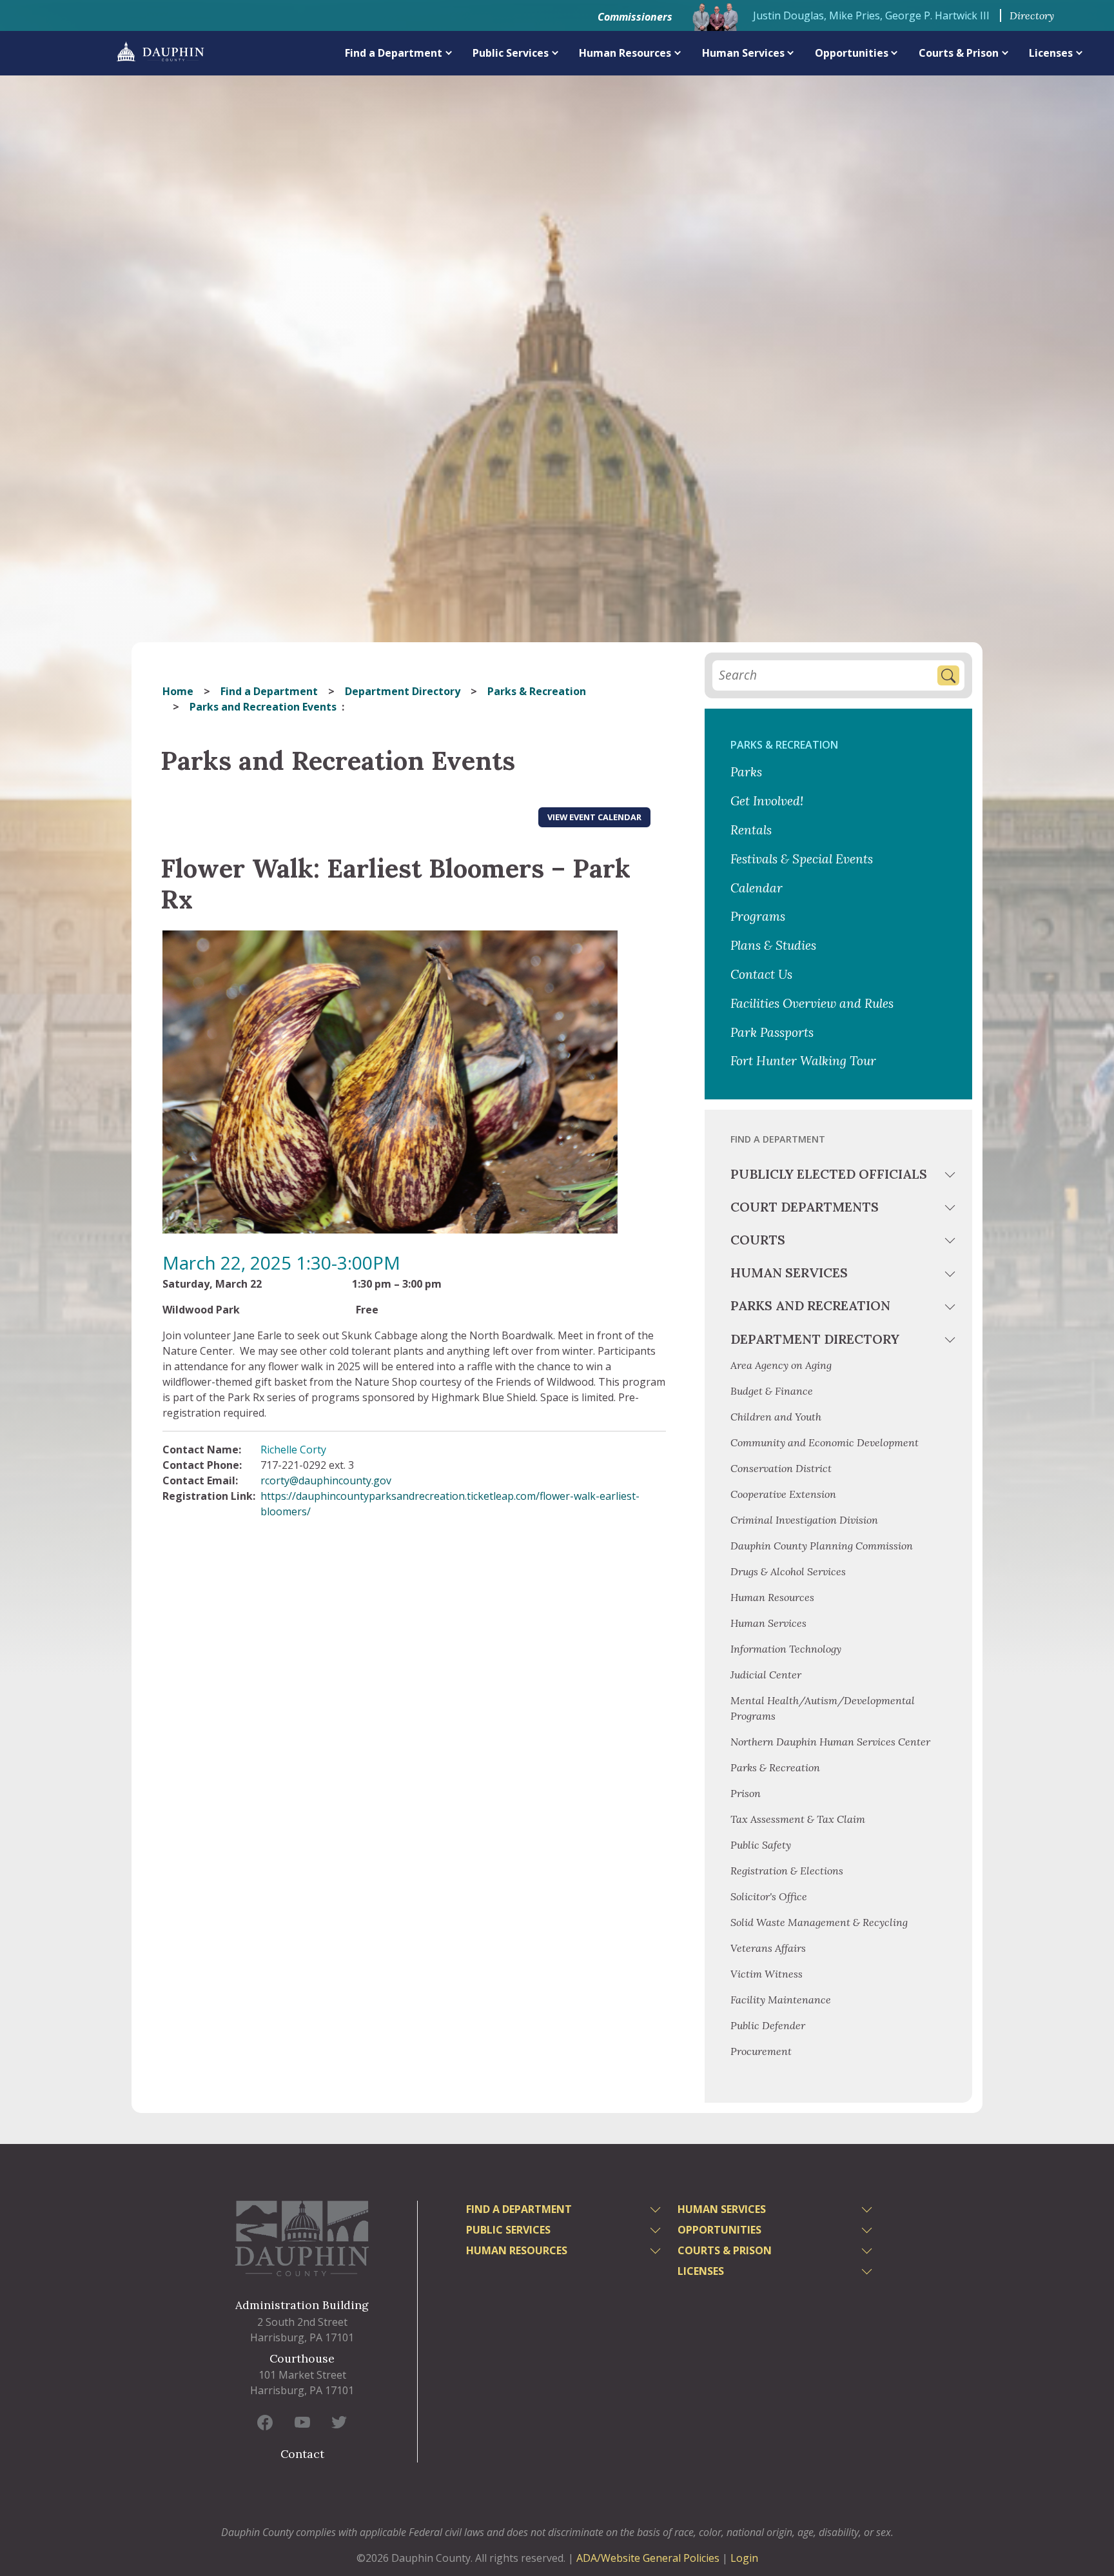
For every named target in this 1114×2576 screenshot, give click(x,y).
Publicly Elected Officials (829, 1174)
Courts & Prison (959, 53)
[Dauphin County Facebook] (265, 2422)
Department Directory (403, 691)
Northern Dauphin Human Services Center (830, 1742)
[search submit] (948, 675)
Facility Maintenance (781, 2000)
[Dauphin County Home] (302, 2238)
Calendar (757, 888)
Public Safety (761, 1845)
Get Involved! (767, 801)
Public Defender (768, 2025)
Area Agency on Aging (781, 1365)
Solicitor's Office (769, 1896)
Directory (1032, 15)
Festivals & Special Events (802, 859)
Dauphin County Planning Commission (822, 1546)
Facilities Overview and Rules (812, 1003)
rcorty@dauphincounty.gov (326, 1480)
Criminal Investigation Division (804, 1520)
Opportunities (852, 53)
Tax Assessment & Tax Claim (798, 1819)
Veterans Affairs (768, 1948)
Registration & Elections (787, 1871)
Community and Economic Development (825, 1442)
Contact (302, 2454)
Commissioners (635, 17)
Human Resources (625, 53)
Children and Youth (776, 1417)
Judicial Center (766, 1675)
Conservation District (781, 1468)
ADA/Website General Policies (648, 2558)
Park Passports (772, 1032)
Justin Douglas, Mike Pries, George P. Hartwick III (871, 15)
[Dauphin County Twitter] (339, 2422)
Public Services (511, 53)
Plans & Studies (773, 945)
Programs (758, 916)
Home (178, 691)
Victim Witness (767, 1974)
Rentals (751, 830)
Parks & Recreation (537, 691)
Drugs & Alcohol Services (788, 1571)
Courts (758, 1240)
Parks (746, 772)
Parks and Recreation (810, 1305)
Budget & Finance (773, 1391)
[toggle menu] (952, 1177)
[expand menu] (449, 53)
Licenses (1051, 53)
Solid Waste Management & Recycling (819, 1922)
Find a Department (394, 53)
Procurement (761, 2051)
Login (744, 2558)
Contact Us (761, 974)
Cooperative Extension (783, 1494)
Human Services (743, 53)
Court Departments (805, 1207)
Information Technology (786, 1649)
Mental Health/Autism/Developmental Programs (823, 1708)
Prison (746, 1793)
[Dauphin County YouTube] (302, 2422)
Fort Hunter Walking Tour (803, 1061)
